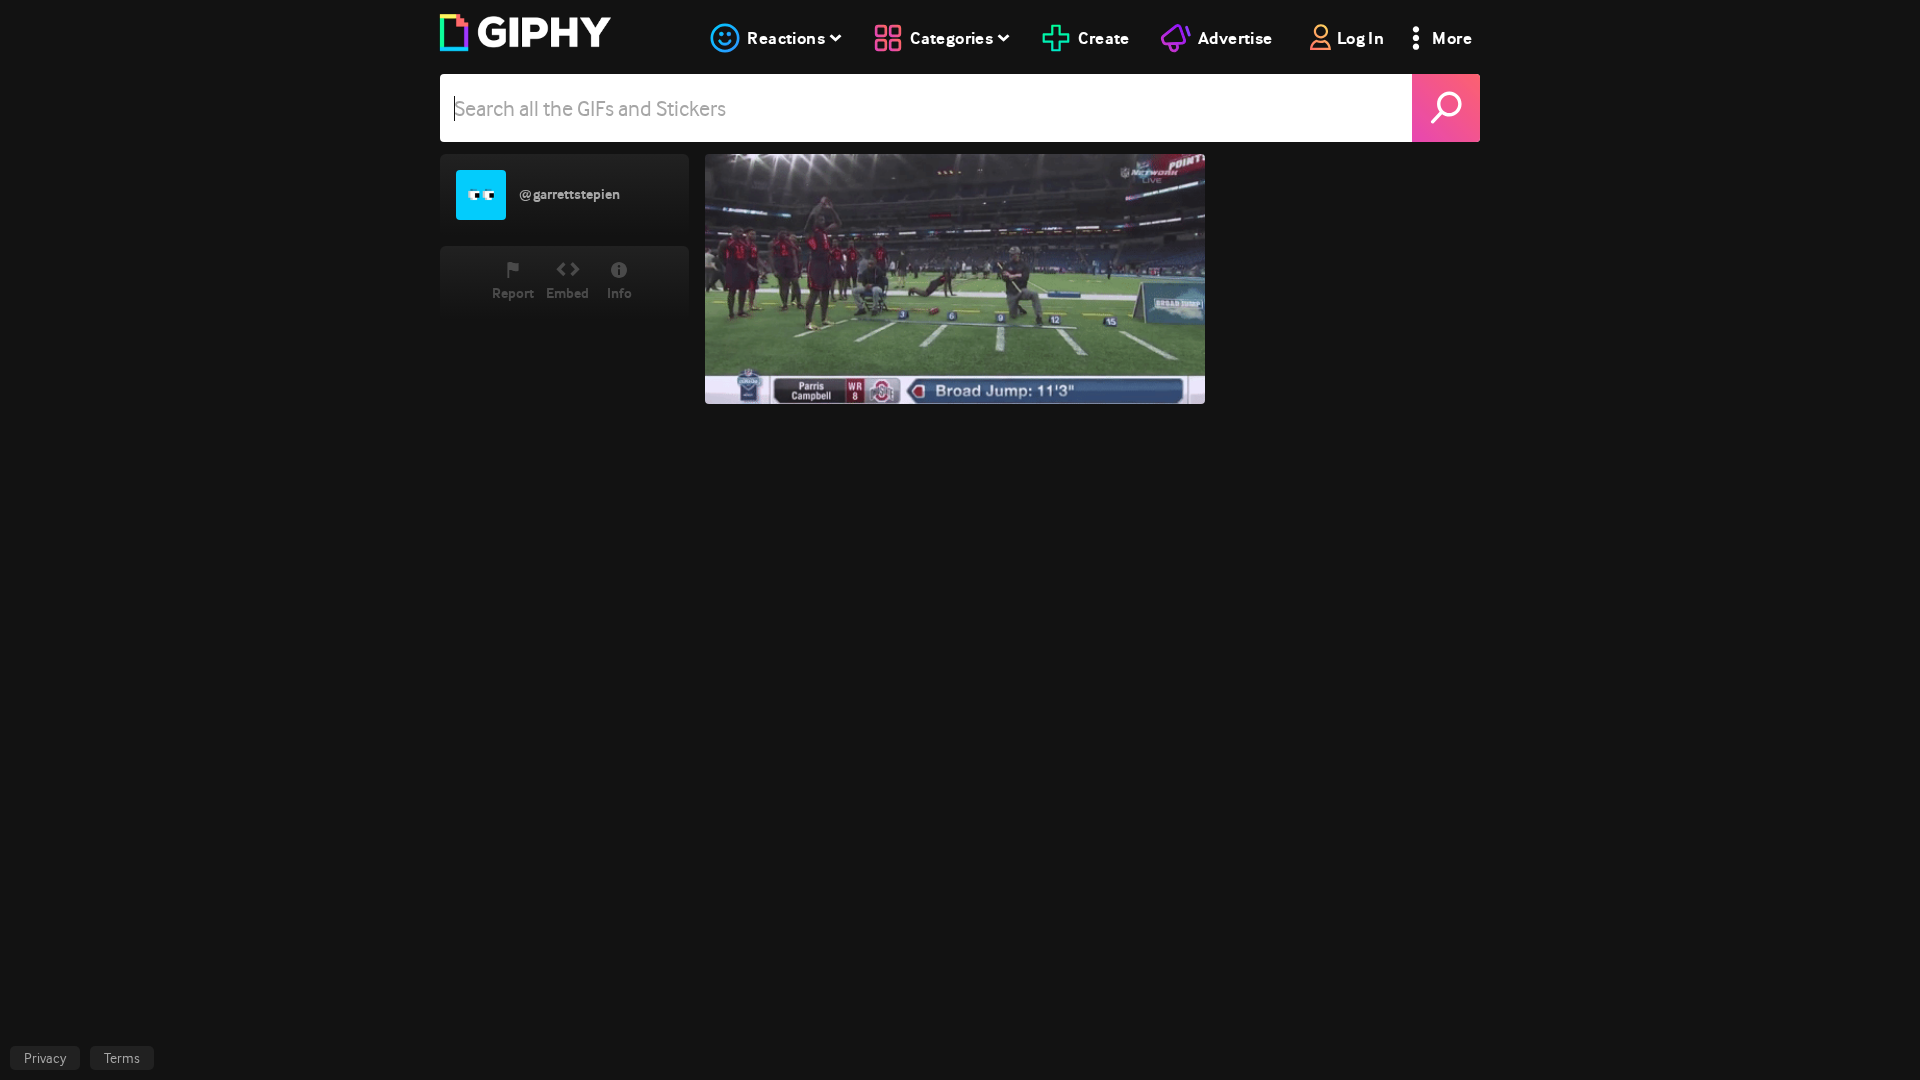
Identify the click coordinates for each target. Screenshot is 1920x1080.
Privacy (45, 1058)
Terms (122, 1058)
